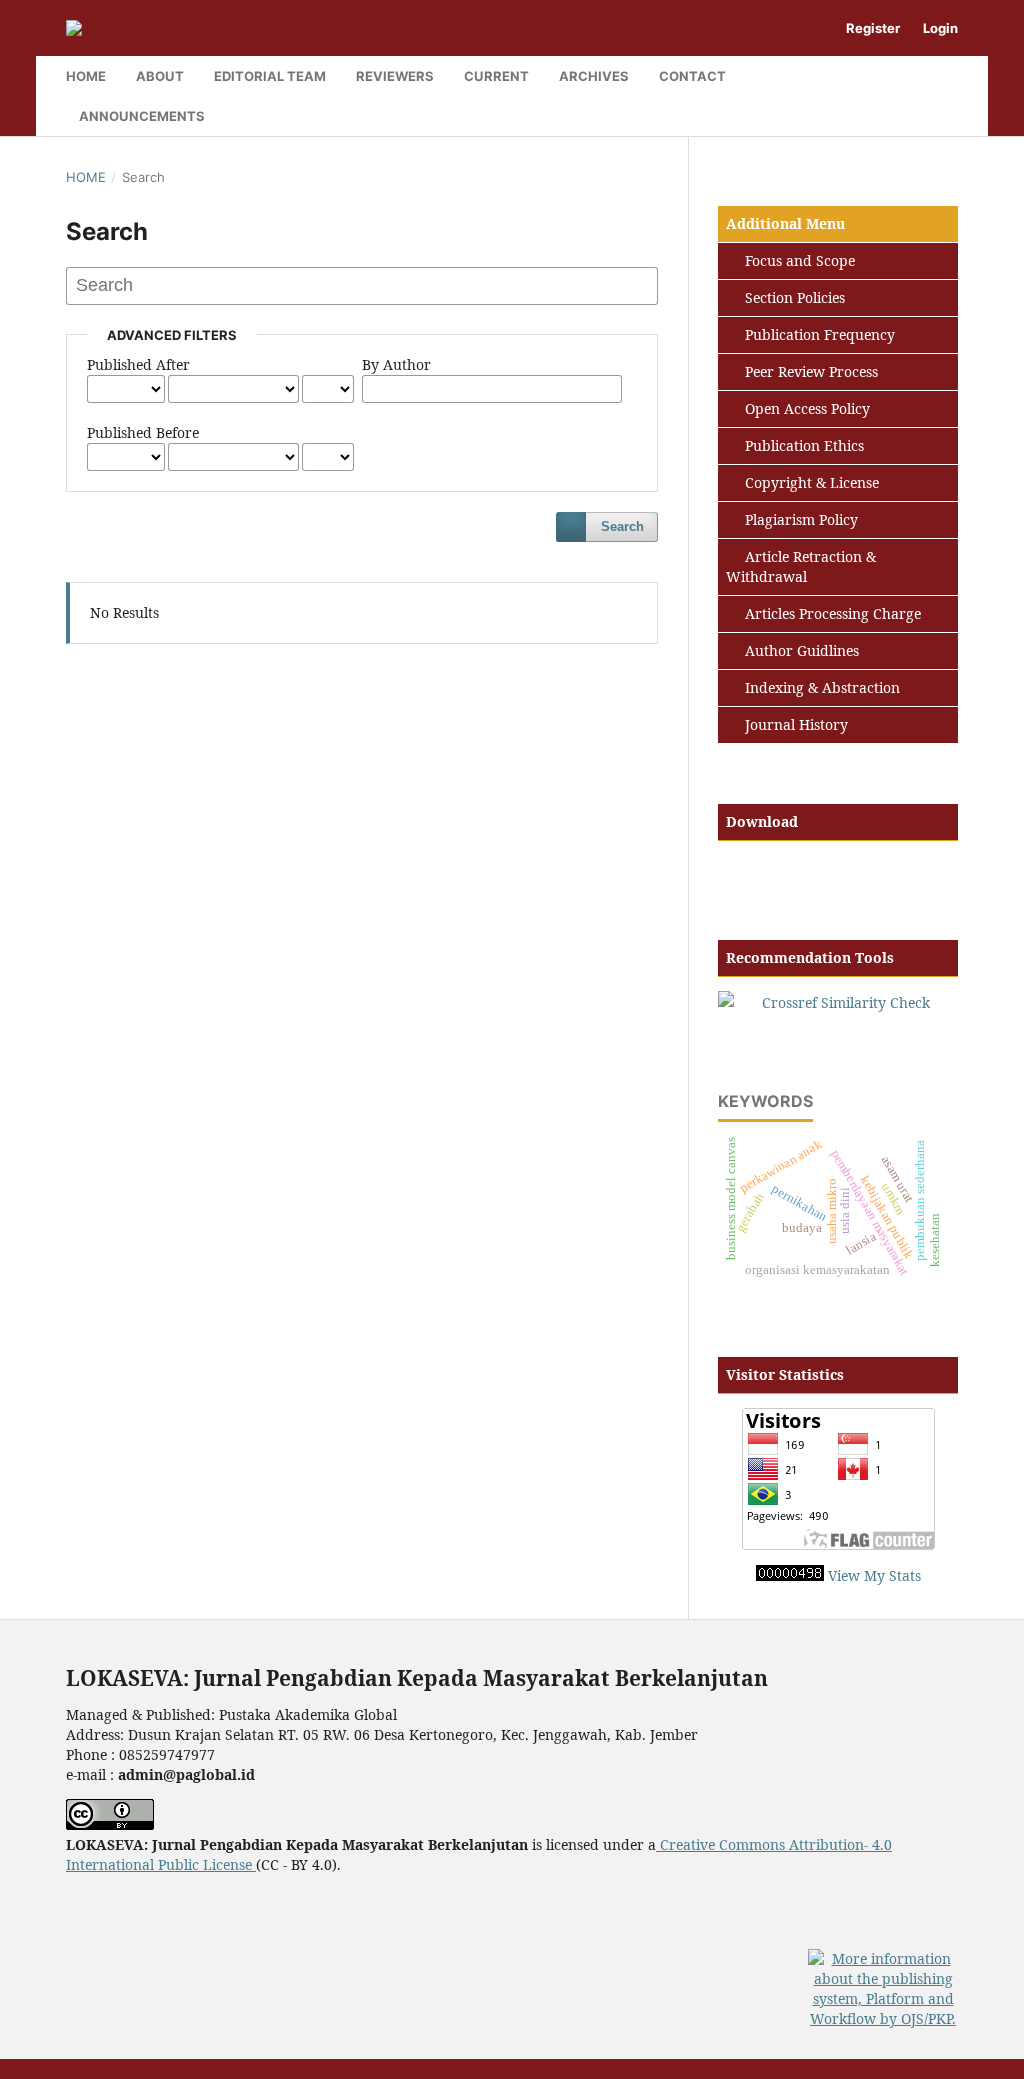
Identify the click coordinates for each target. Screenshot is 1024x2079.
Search (622, 526)
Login (940, 28)
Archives (594, 76)
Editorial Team (270, 76)
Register (873, 28)
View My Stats (874, 1575)
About (160, 76)
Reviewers (395, 76)
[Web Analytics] (790, 1575)
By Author (396, 364)
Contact (692, 76)
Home (86, 76)
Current (496, 76)
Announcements (142, 116)
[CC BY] (254, 1864)
